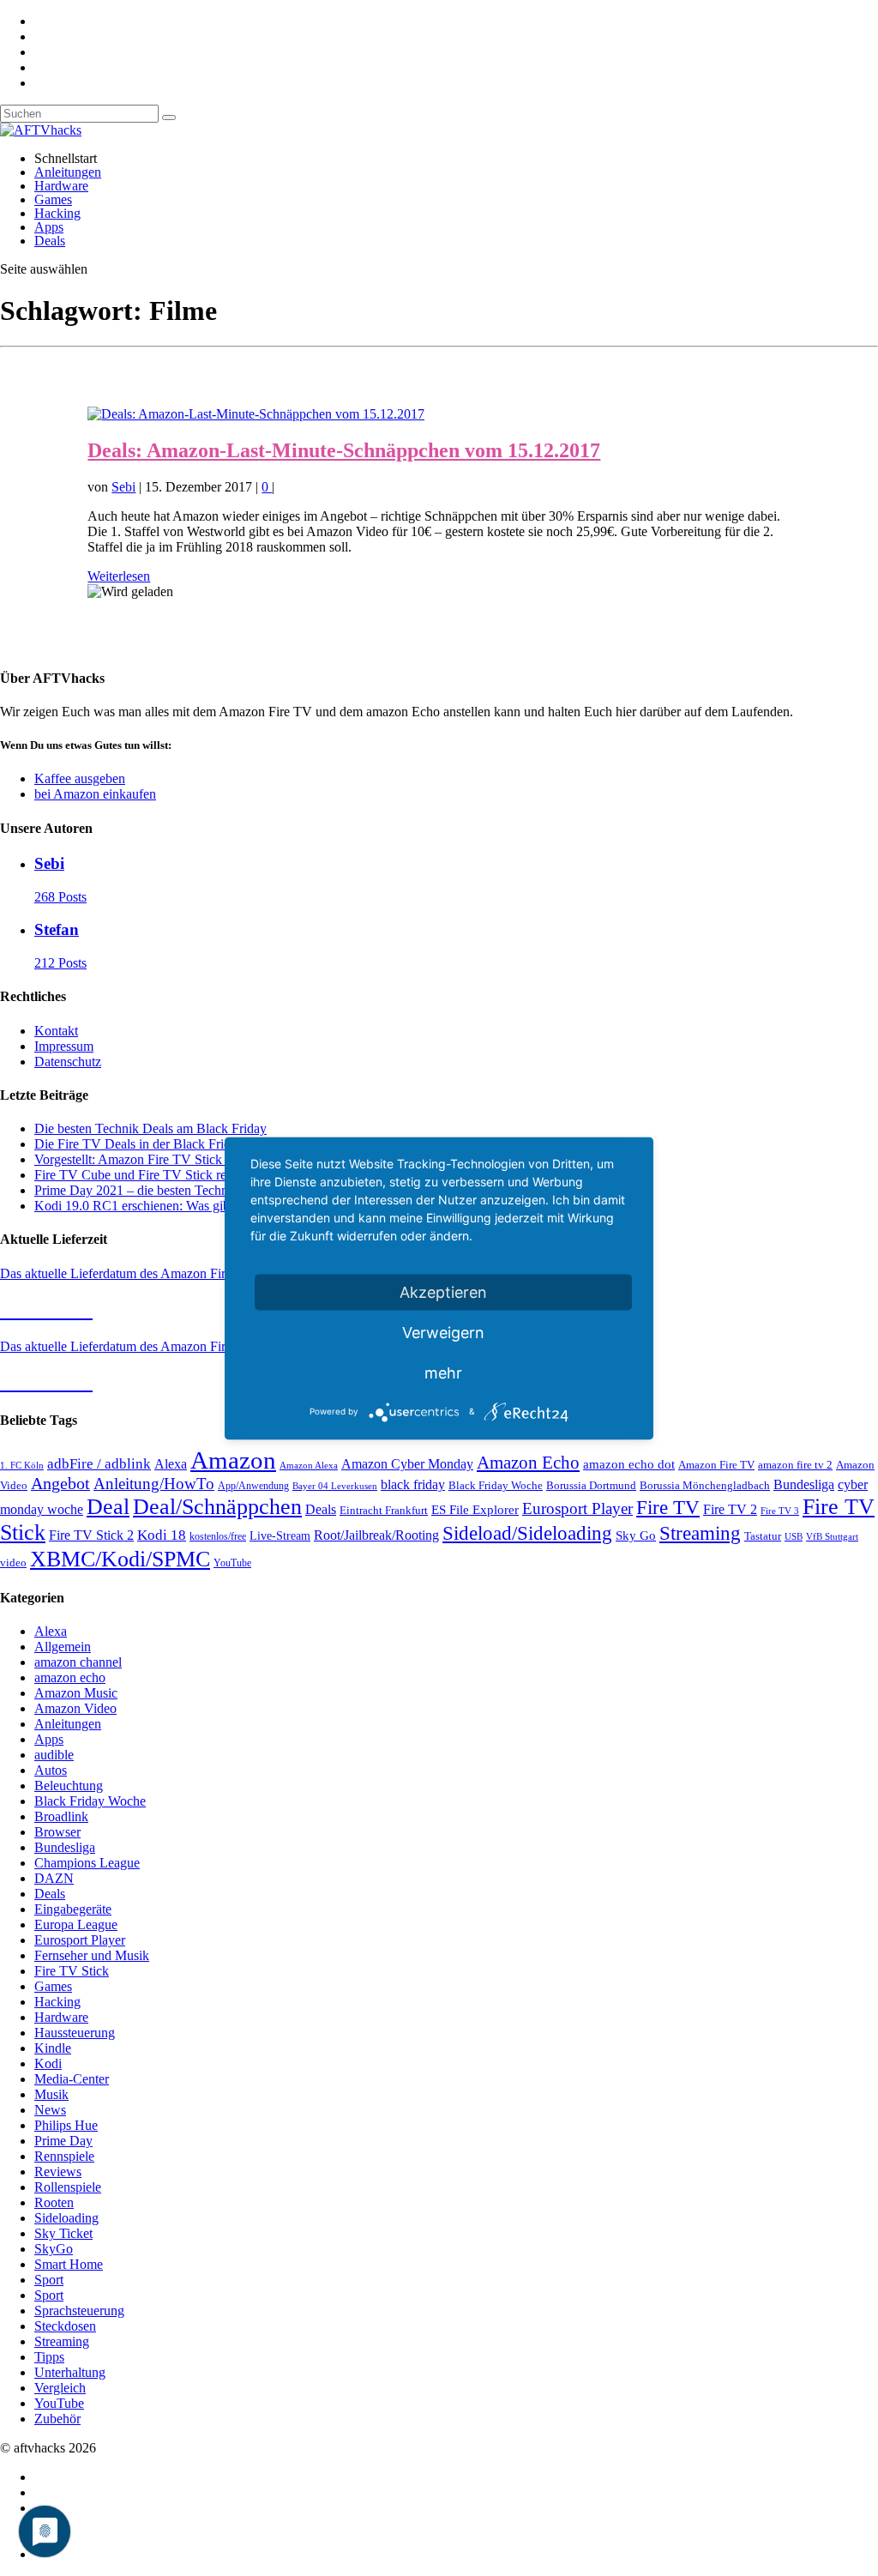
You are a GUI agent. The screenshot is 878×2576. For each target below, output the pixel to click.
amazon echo (70, 1677)
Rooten (54, 2202)
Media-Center (72, 2079)
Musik (51, 2094)
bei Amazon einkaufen (95, 794)
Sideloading (66, 2218)
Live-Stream (280, 1536)
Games (53, 199)
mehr (443, 1372)
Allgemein (63, 1647)
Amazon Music (76, 1693)
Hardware (61, 186)
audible (54, 1755)
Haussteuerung (75, 2033)
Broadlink (61, 1816)
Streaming (700, 1533)
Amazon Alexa (309, 1466)
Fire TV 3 (780, 1511)
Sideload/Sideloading (527, 1533)
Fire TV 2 (730, 1509)
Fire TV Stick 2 (91, 1535)
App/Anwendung (253, 1486)
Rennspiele (64, 2156)
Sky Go (636, 1535)
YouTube (232, 1563)
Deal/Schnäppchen (217, 1506)
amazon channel (78, 1662)
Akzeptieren (443, 1291)
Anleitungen (68, 172)
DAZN (54, 1878)
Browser (57, 1832)
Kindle (53, 2048)
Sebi (123, 487)
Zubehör (57, 2419)
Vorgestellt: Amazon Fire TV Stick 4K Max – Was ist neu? (193, 1159)
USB (794, 1537)
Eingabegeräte (73, 1909)
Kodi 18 (162, 1535)
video (13, 1563)
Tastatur (763, 1536)
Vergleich (60, 2388)
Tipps (49, 2357)
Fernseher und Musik (92, 1955)
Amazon (233, 1460)
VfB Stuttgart (832, 1536)
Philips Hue (66, 2125)
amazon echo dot (629, 1464)
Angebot (60, 1484)
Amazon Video (75, 1708)
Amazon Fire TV (716, 1465)
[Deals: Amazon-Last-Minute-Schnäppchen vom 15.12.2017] (256, 414)
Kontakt (56, 1031)
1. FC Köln (22, 1466)
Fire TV (668, 1508)
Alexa (171, 1464)
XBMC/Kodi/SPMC (120, 1559)
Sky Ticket (63, 2233)
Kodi (48, 2063)
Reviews (58, 2172)
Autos (51, 1770)
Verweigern (443, 1332)
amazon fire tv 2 (795, 1465)
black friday (413, 1484)
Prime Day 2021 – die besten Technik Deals (153, 1190)
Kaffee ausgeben (80, 778)
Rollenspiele (68, 2187)
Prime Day (63, 2141)
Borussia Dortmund (591, 1485)
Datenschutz (68, 1062)
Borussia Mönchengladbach (705, 1486)
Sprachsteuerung (79, 2311)
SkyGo (54, 2249)
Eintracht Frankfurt (384, 1510)
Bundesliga (804, 1484)
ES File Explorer (475, 1510)
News (50, 2110)
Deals (50, 241)
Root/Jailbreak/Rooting (376, 1535)
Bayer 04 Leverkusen (335, 1486)
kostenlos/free (218, 1536)
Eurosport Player (577, 1508)
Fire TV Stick (72, 1971)
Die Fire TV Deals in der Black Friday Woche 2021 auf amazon (208, 1144)
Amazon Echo (528, 1463)
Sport (49, 2280)
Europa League (76, 1924)
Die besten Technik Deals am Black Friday (150, 1128)
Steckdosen (65, 2326)
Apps (49, 227)
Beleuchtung (69, 1786)
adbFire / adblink (99, 1464)
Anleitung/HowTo (154, 1484)
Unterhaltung (70, 2372)
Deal (108, 1507)
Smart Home (69, 2264)
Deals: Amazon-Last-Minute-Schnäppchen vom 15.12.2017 (344, 450)
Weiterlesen (119, 576)
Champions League (87, 1863)
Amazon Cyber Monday (407, 1464)
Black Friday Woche (496, 1485)
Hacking (57, 213)
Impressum (64, 1046)
